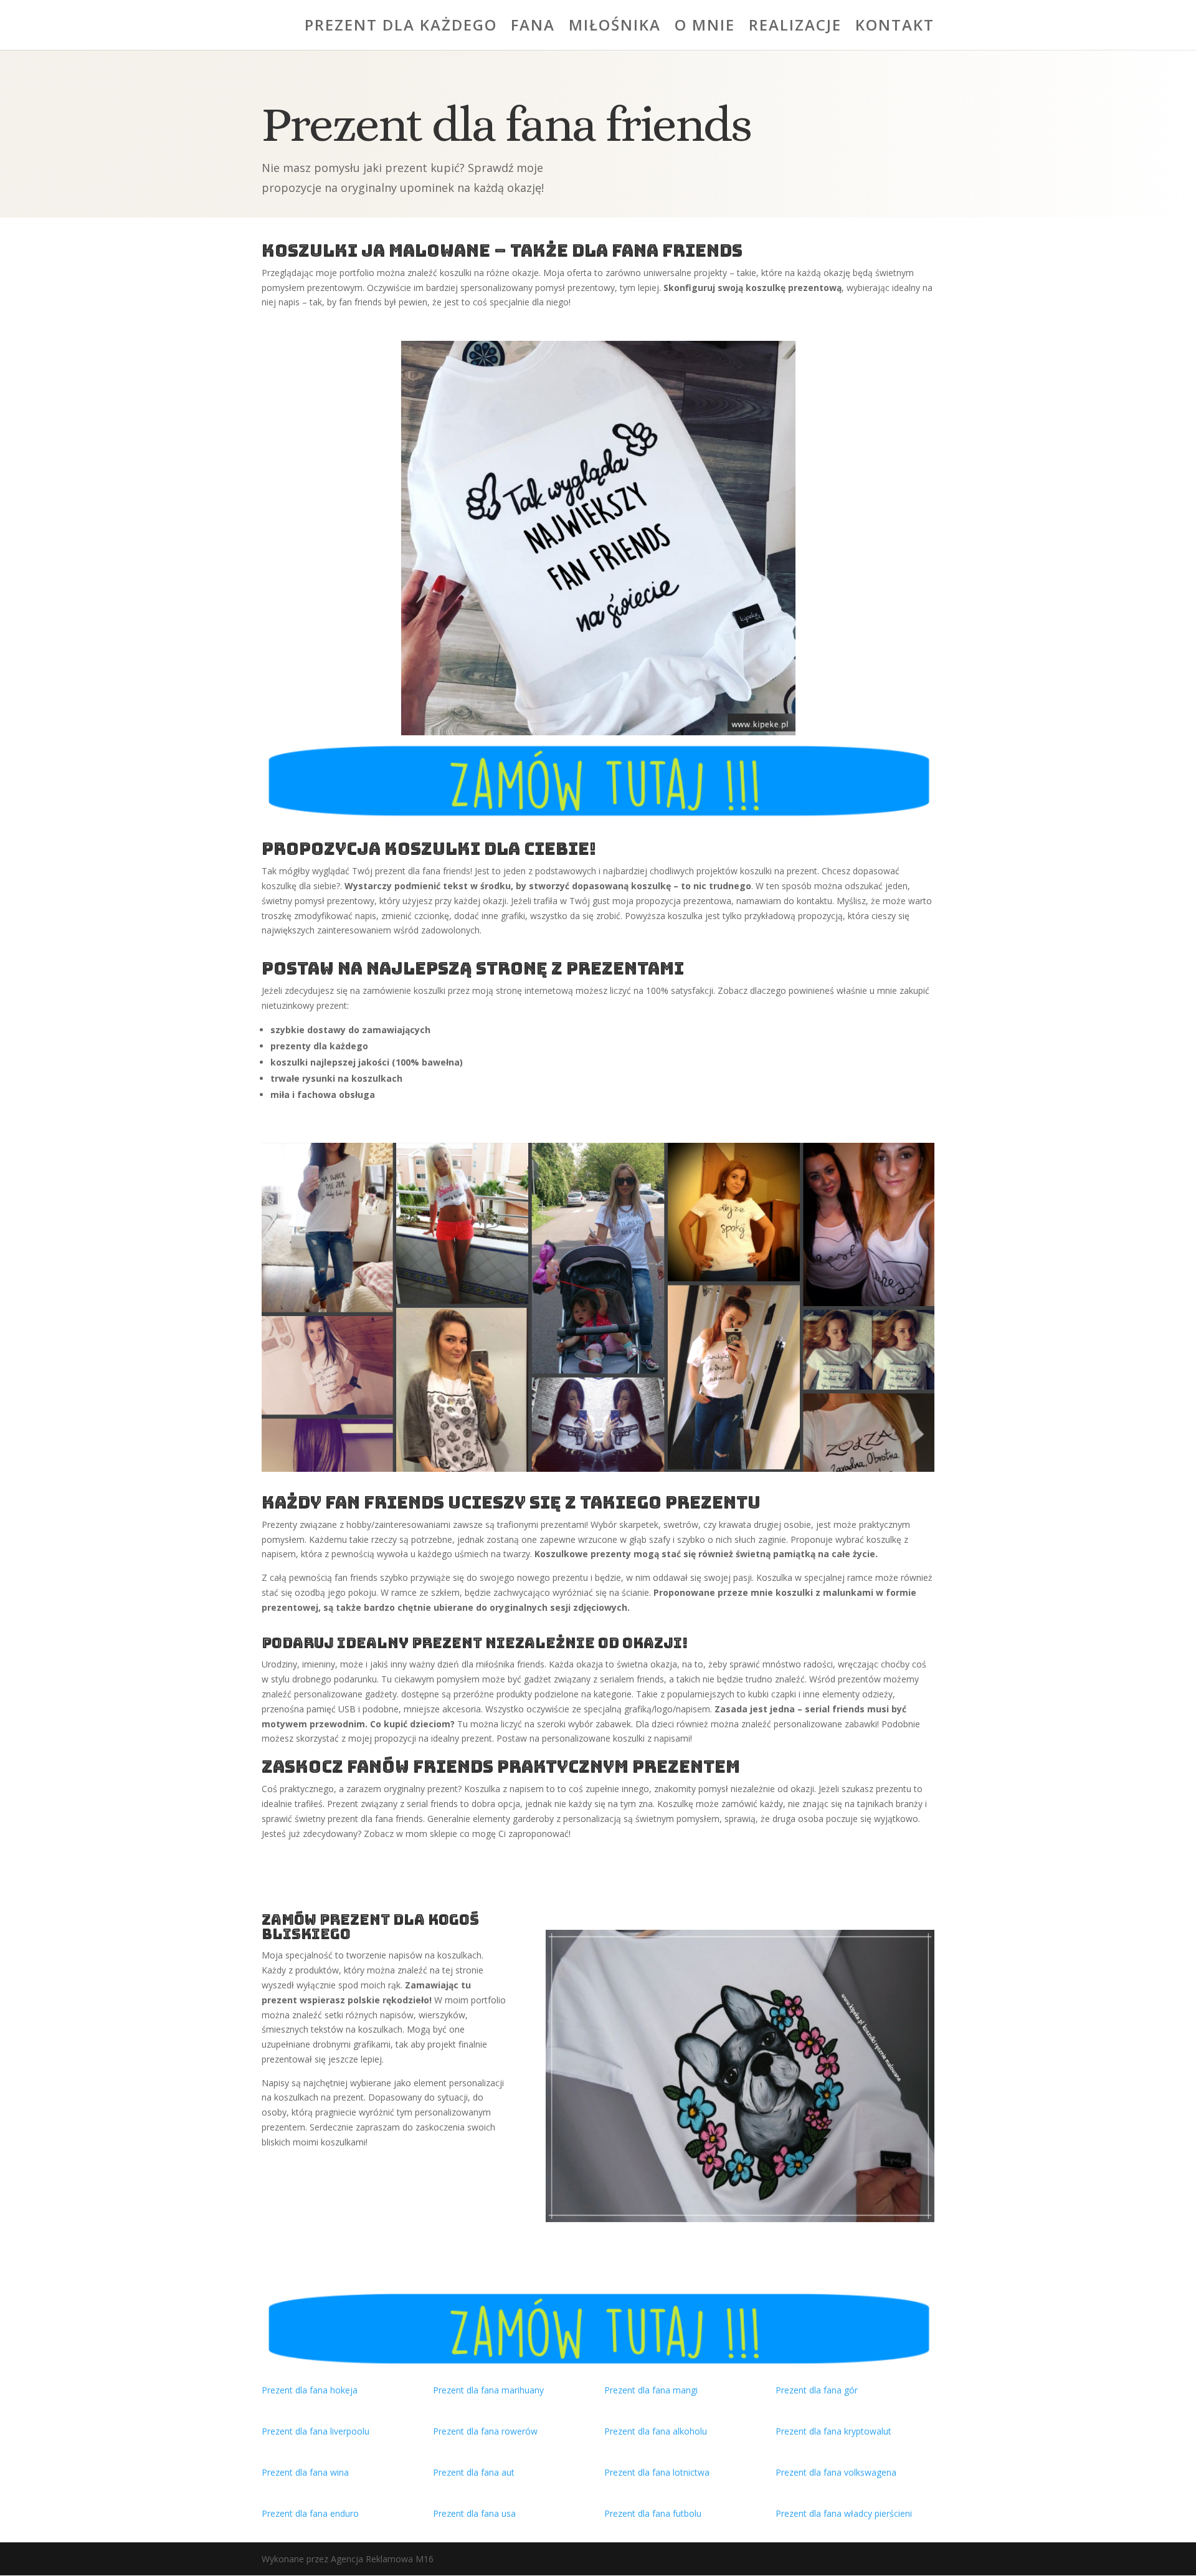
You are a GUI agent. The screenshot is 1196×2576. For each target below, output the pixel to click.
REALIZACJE (795, 28)
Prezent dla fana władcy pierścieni (844, 2513)
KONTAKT (895, 28)
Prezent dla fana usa (474, 2513)
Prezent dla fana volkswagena (836, 2472)
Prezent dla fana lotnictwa (657, 2472)
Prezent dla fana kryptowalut (833, 2431)
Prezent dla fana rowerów (485, 2431)
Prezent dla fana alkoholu (656, 2431)
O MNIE (705, 28)
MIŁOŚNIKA (615, 28)
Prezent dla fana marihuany (488, 2390)
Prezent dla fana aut (474, 2472)
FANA (533, 28)
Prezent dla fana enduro (310, 2513)
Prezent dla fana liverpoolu (316, 2431)
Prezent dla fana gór (817, 2390)
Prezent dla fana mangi (651, 2390)
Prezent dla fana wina (305, 2472)
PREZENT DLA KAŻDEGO (401, 28)
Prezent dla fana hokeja (310, 2390)
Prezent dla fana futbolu (653, 2513)
